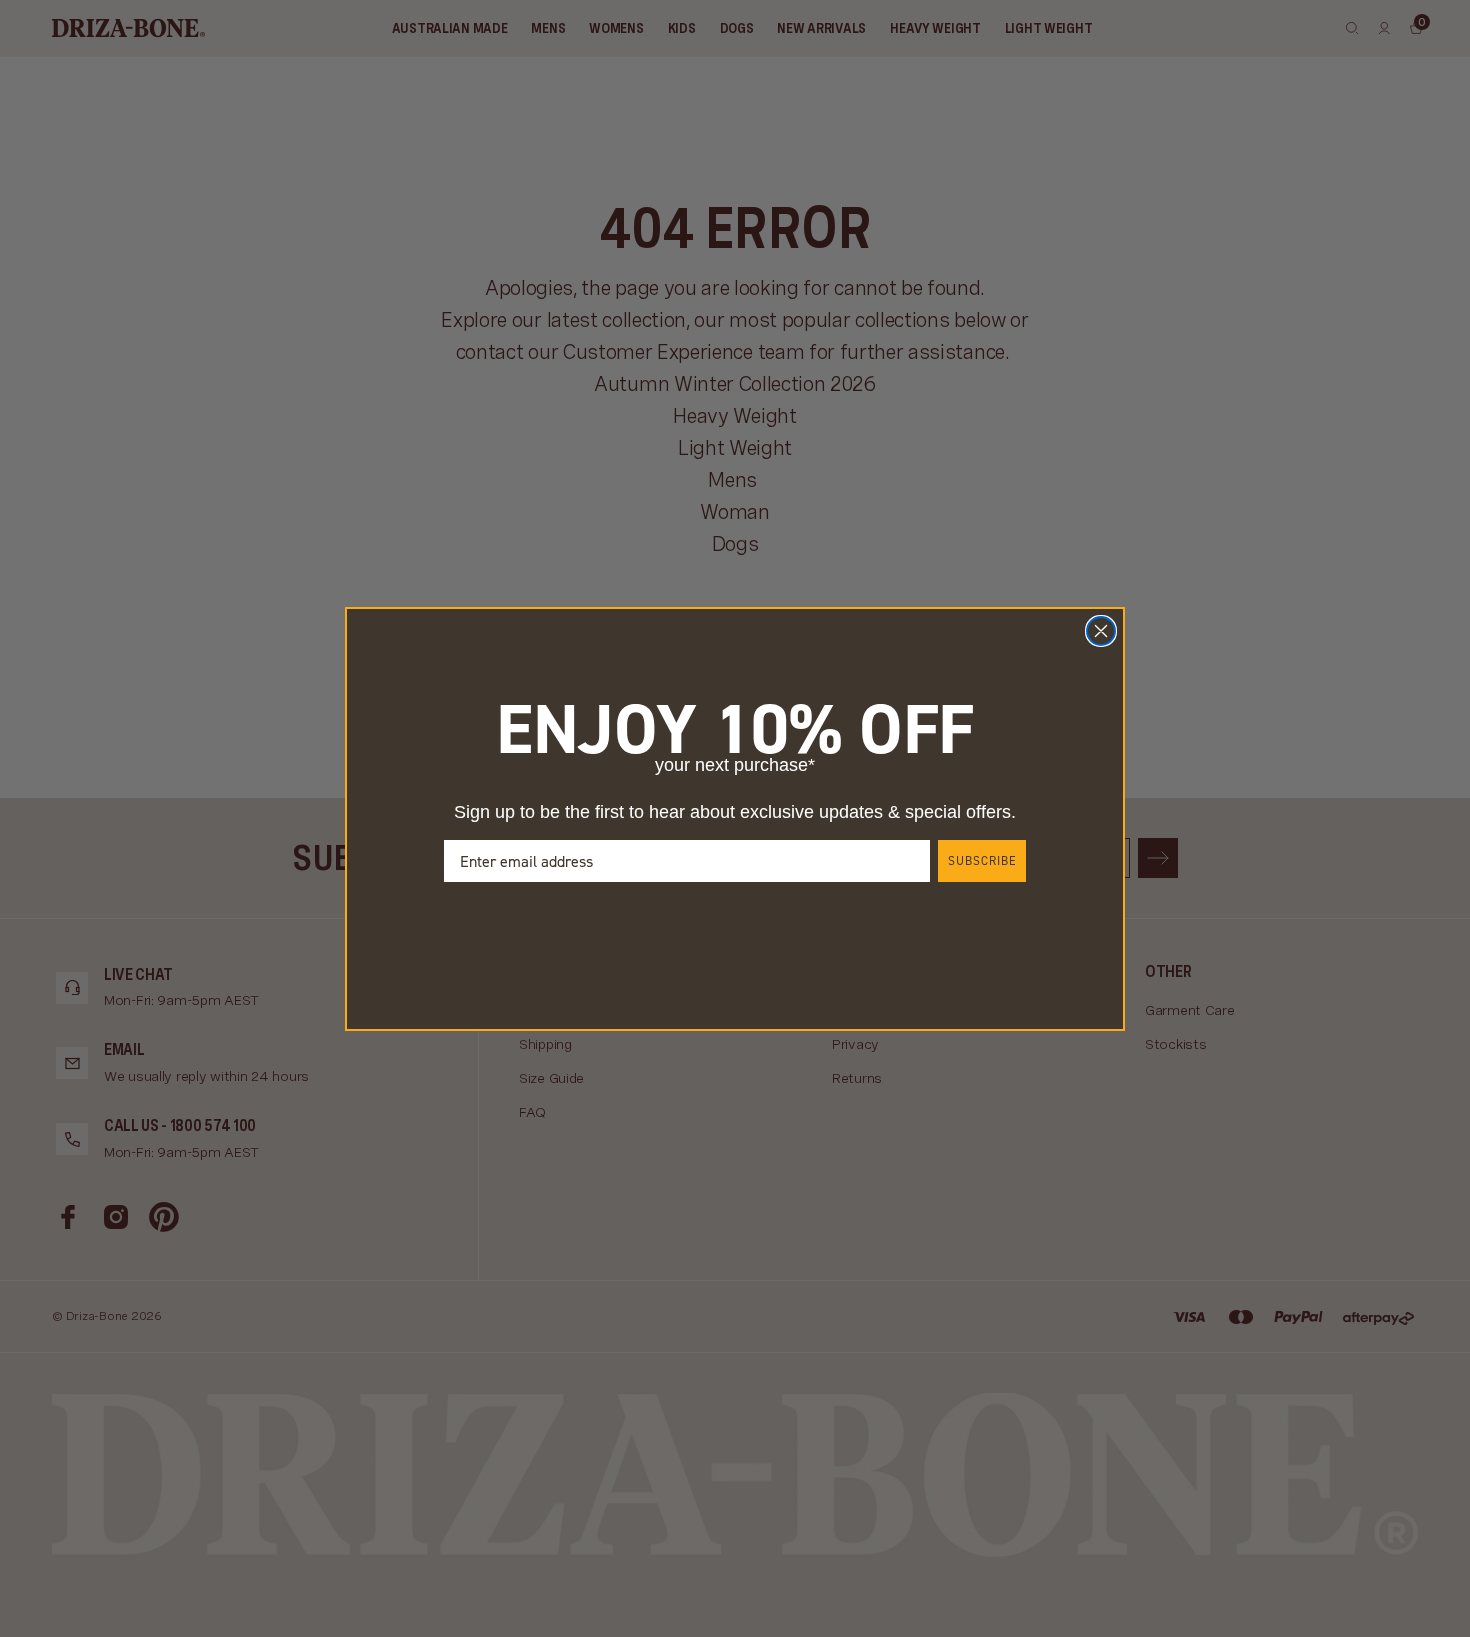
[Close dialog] (1101, 631)
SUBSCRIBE (982, 861)
